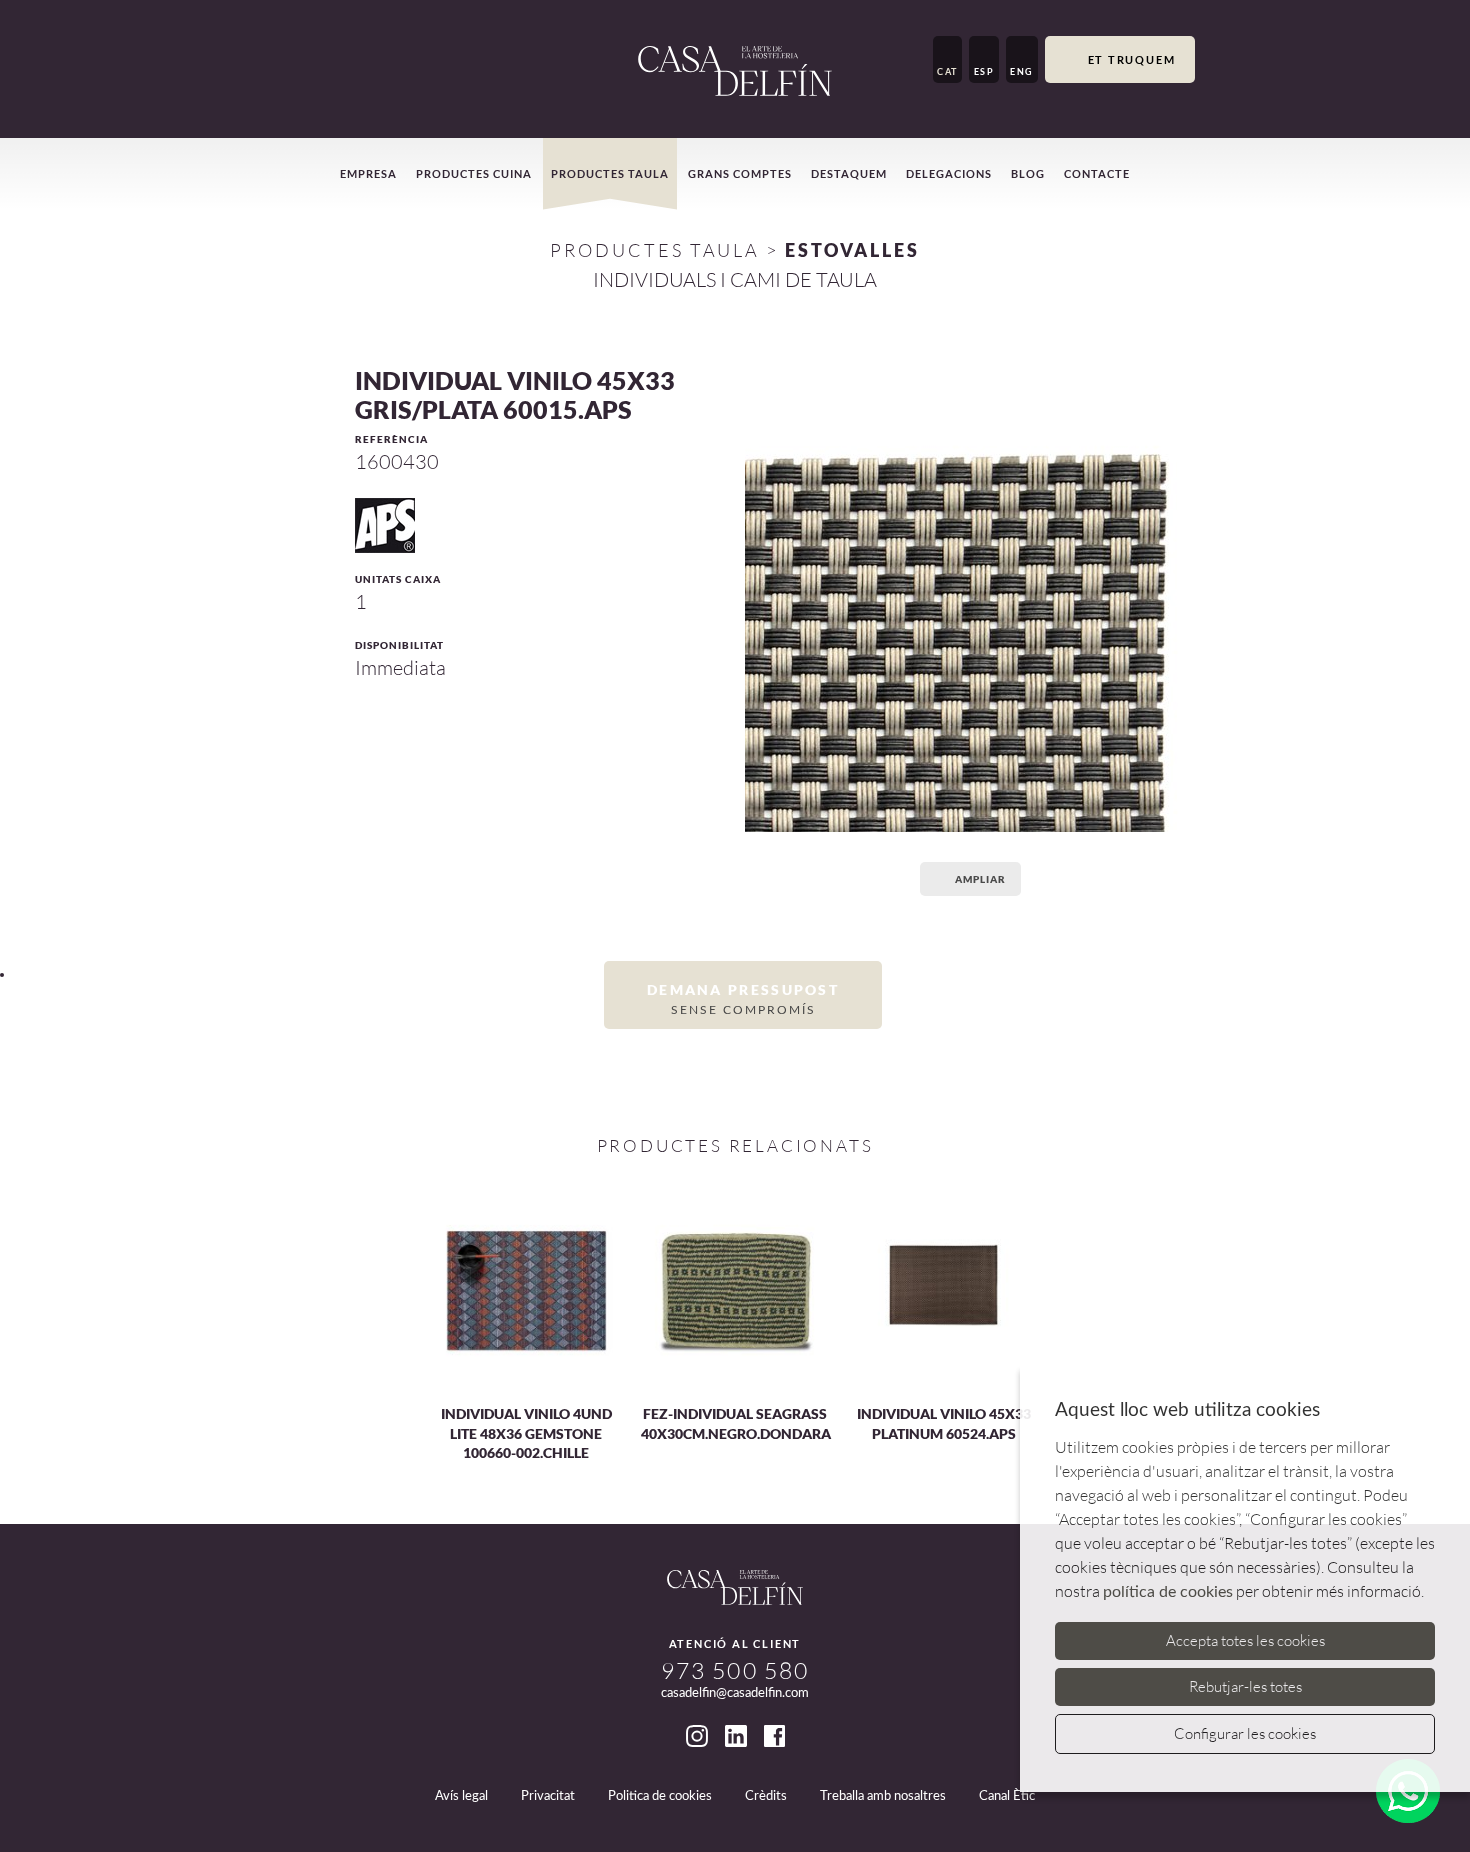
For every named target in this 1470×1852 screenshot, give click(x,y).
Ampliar (980, 879)
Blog (1028, 173)
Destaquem (849, 173)
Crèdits (766, 1796)
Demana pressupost (743, 998)
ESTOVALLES (852, 250)
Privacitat (548, 1796)
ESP (984, 71)
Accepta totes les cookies (1245, 1640)
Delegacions (949, 173)
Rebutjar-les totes (1245, 1686)
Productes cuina (474, 173)
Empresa (368, 173)
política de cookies (1168, 1592)
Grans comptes (740, 173)
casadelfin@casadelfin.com (735, 1693)
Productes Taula (655, 250)
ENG (1022, 71)
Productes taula (610, 173)
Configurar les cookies (1245, 1733)
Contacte (1097, 173)
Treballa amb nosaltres (883, 1796)
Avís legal (461, 1796)
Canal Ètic (1007, 1796)
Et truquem (1132, 59)
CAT (947, 71)
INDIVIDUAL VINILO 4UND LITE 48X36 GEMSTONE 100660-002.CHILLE (526, 1433)
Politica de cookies (660, 1796)
